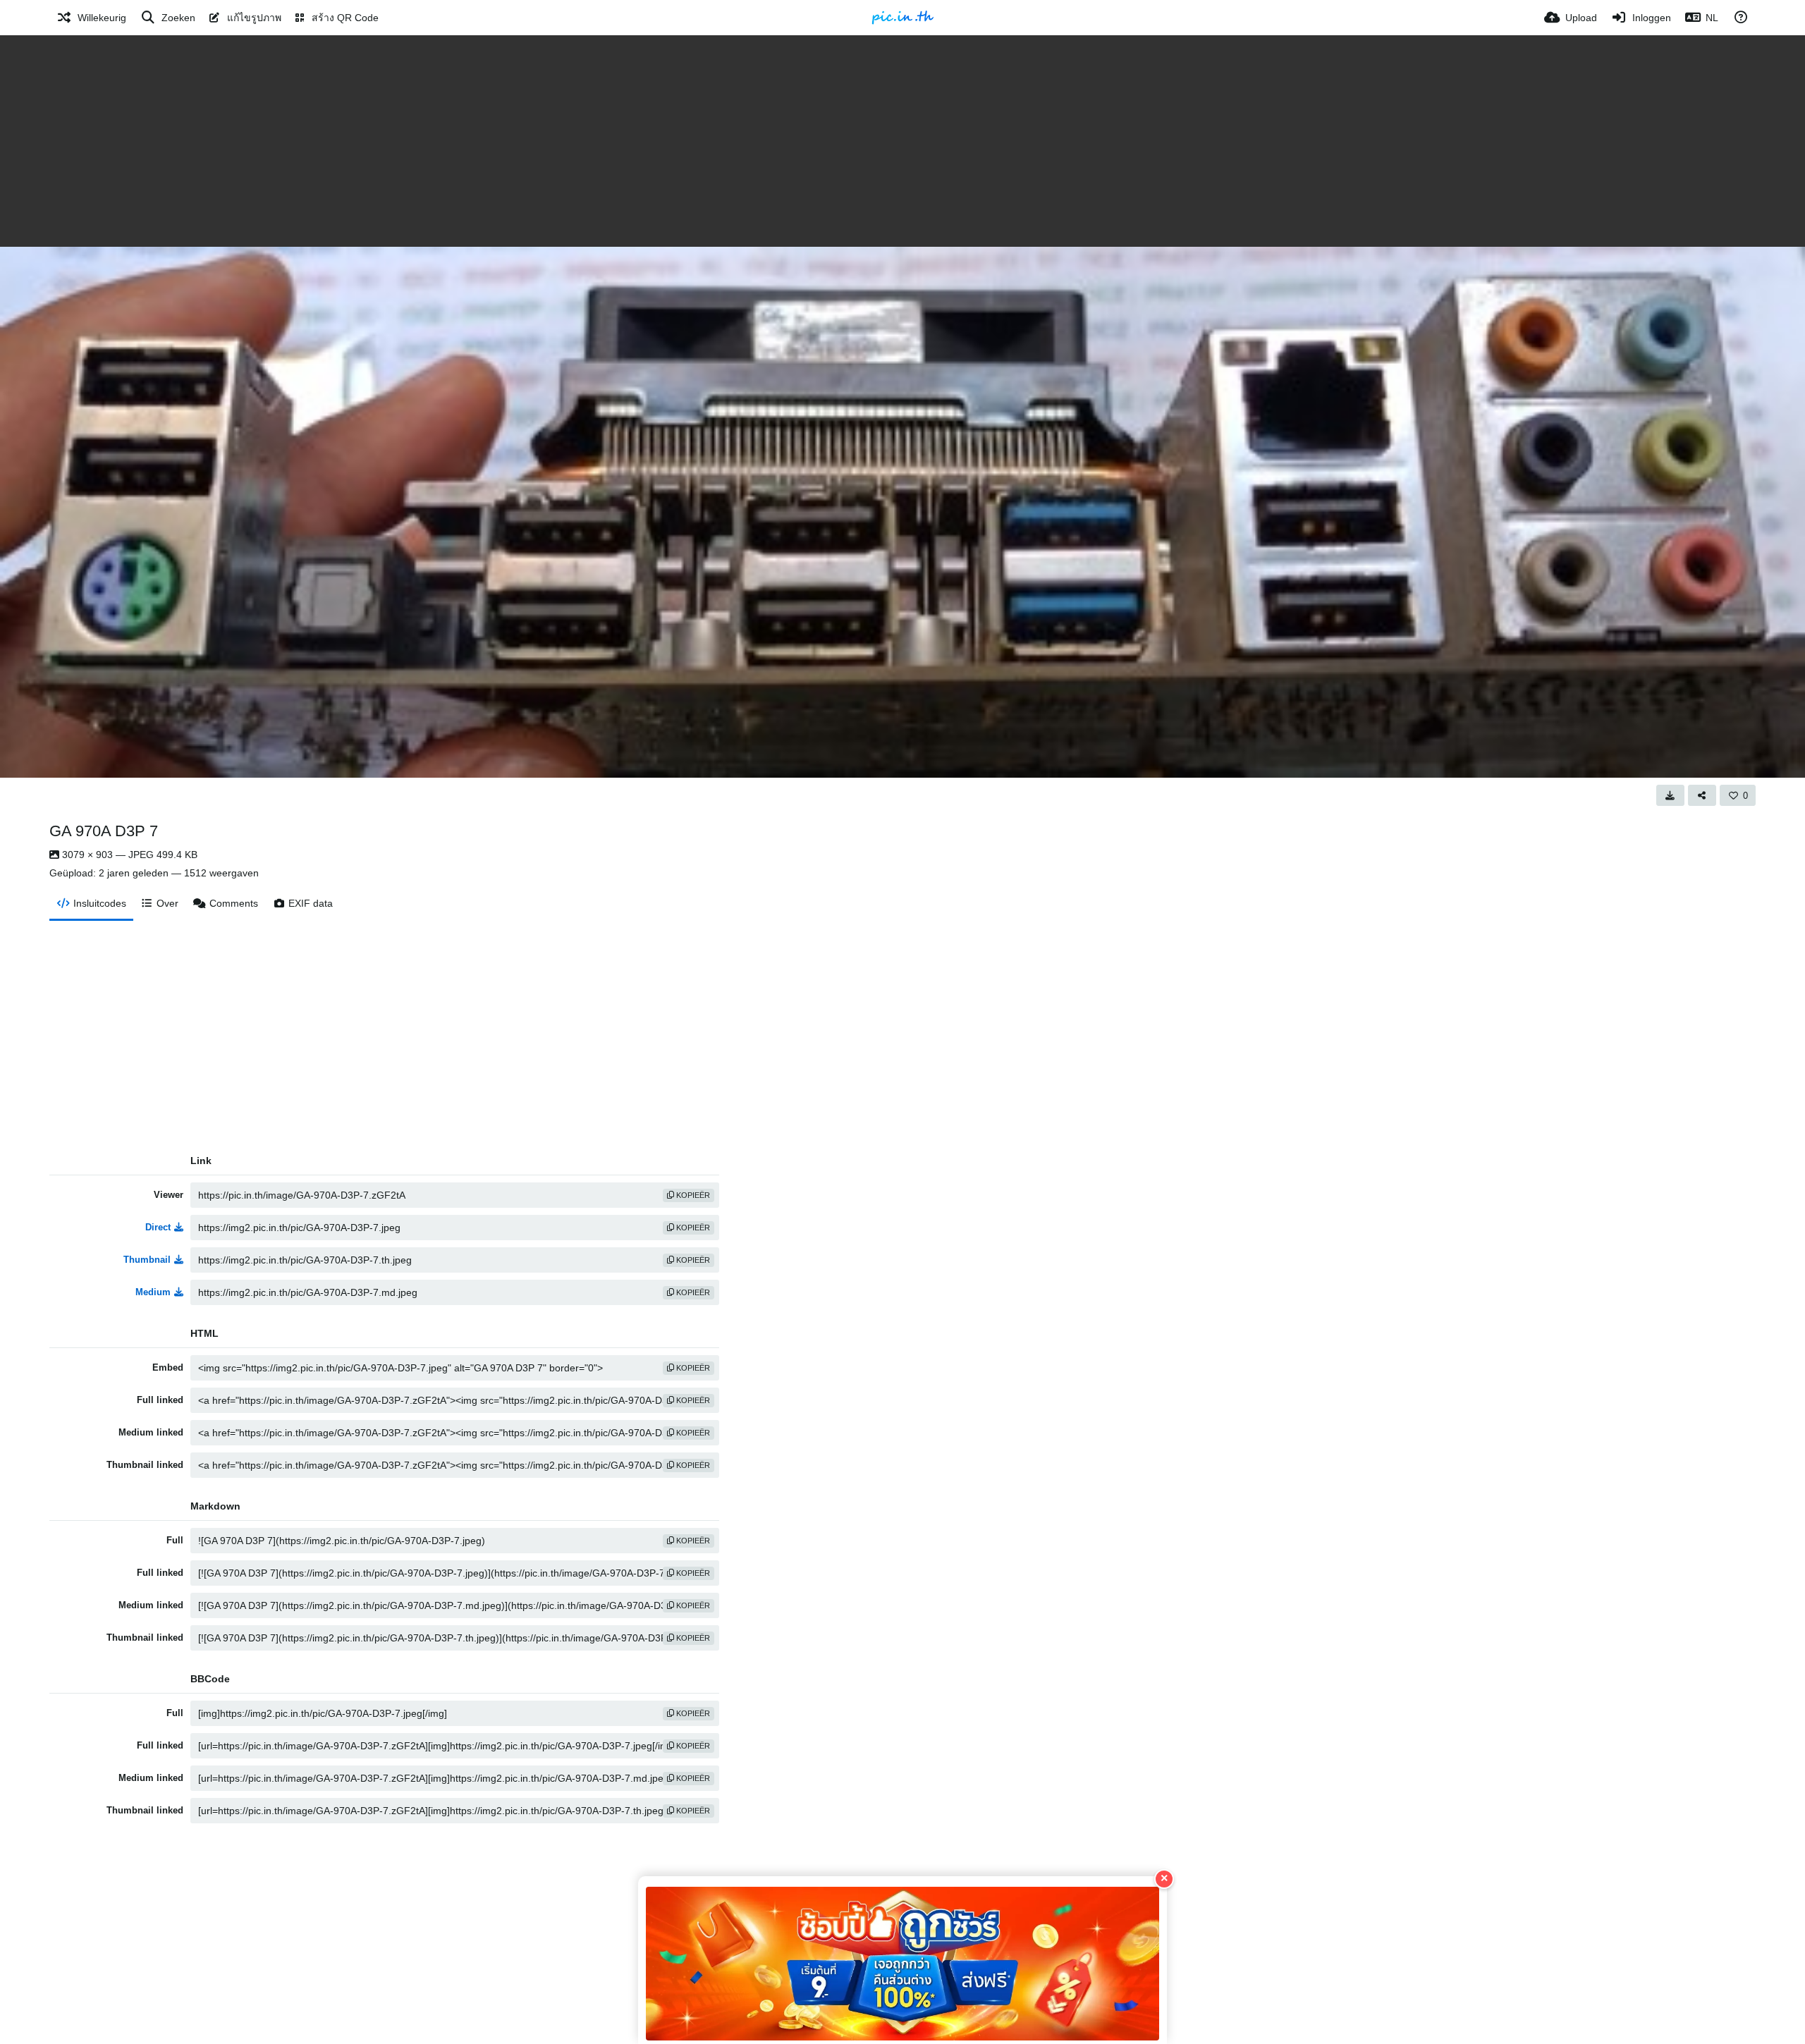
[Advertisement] (902, 141)
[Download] (1670, 795)
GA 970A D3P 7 (104, 831)
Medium (153, 1292)
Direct (158, 1227)
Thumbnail (147, 1260)
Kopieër (692, 1195)
